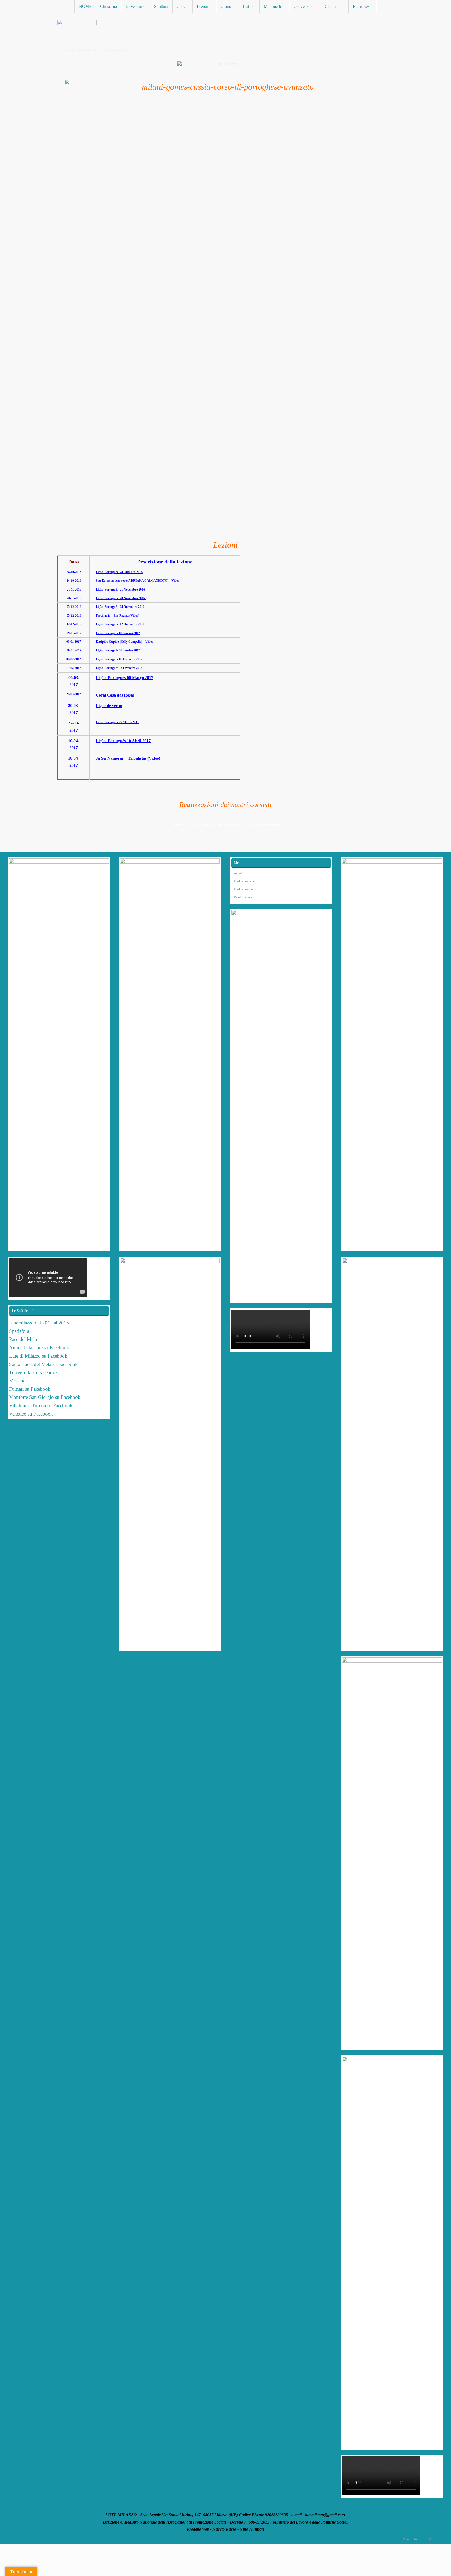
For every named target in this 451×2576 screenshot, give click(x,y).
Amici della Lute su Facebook (39, 1348)
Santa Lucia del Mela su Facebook (43, 1364)
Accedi (238, 873)
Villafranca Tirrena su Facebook (41, 1405)
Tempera (423, 2539)
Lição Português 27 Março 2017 (117, 722)
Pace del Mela (23, 1339)
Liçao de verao (109, 706)
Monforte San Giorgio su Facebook (45, 1397)
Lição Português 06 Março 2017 (124, 678)
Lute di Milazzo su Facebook (38, 1356)
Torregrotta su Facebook (34, 1372)
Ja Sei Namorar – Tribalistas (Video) (128, 758)
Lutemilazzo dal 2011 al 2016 (39, 1323)
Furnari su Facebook (30, 1389)
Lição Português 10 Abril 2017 (123, 741)
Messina (18, 1381)
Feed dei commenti (245, 889)
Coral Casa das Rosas (115, 695)
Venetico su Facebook (31, 1414)
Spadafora (19, 1331)
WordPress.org (243, 897)
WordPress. (439, 2539)
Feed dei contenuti (245, 881)
